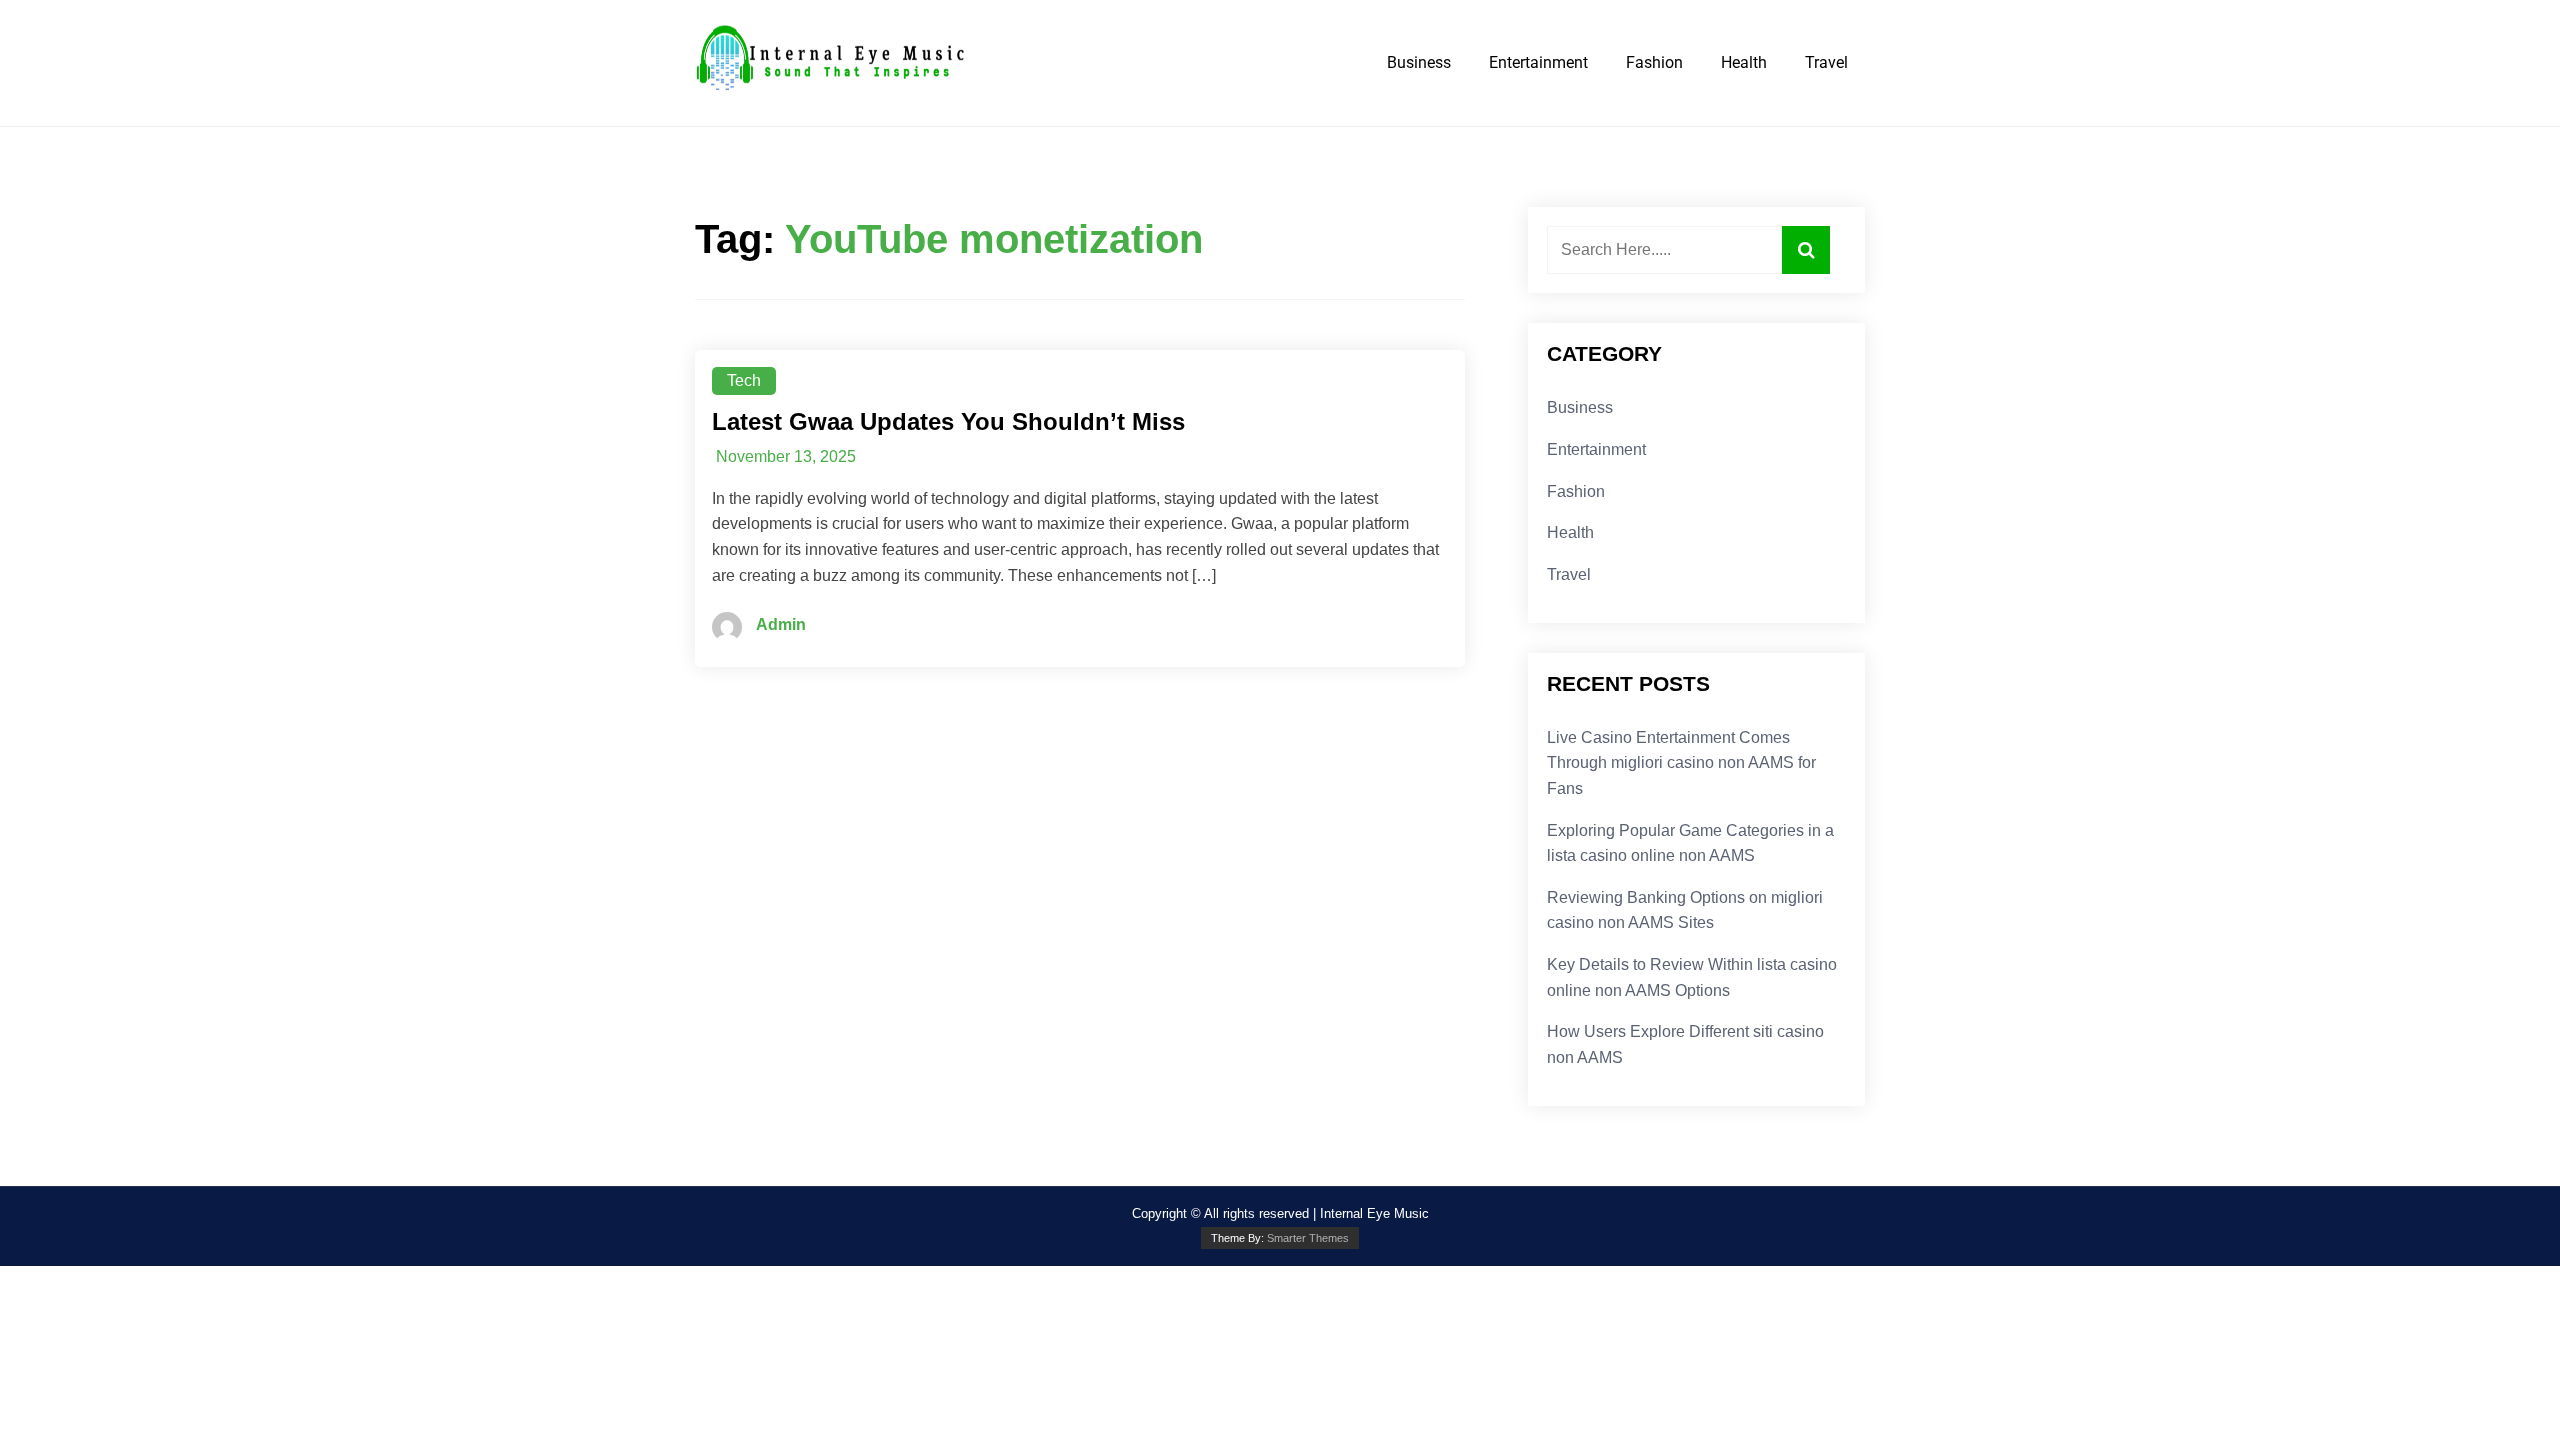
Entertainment (1538, 62)
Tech (744, 380)
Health (1744, 62)
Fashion (1654, 62)
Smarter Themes (1308, 1238)
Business (1419, 62)
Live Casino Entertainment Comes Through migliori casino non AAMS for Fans (1681, 763)
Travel (1826, 62)
